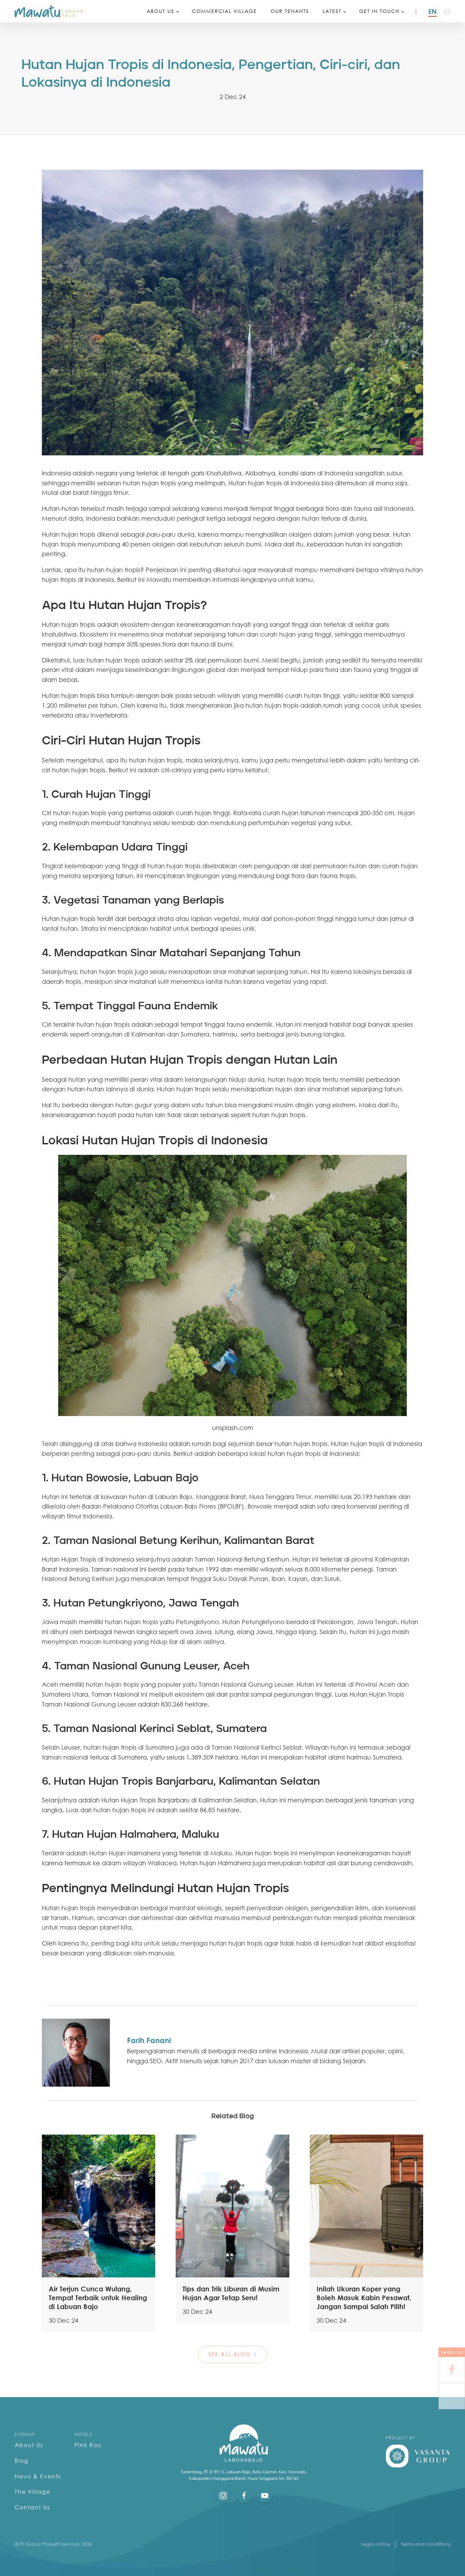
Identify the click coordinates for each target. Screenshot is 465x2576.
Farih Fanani (149, 2040)
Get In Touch (379, 11)
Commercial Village (225, 11)
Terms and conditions (426, 2544)
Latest (332, 11)
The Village (33, 2492)
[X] (452, 2396)
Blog (22, 2461)
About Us (161, 11)
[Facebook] (452, 2370)
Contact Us (32, 2507)
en (432, 11)
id (447, 11)
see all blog (229, 2354)
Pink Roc (88, 2445)
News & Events (38, 2476)
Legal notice (376, 2544)
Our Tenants (290, 11)
